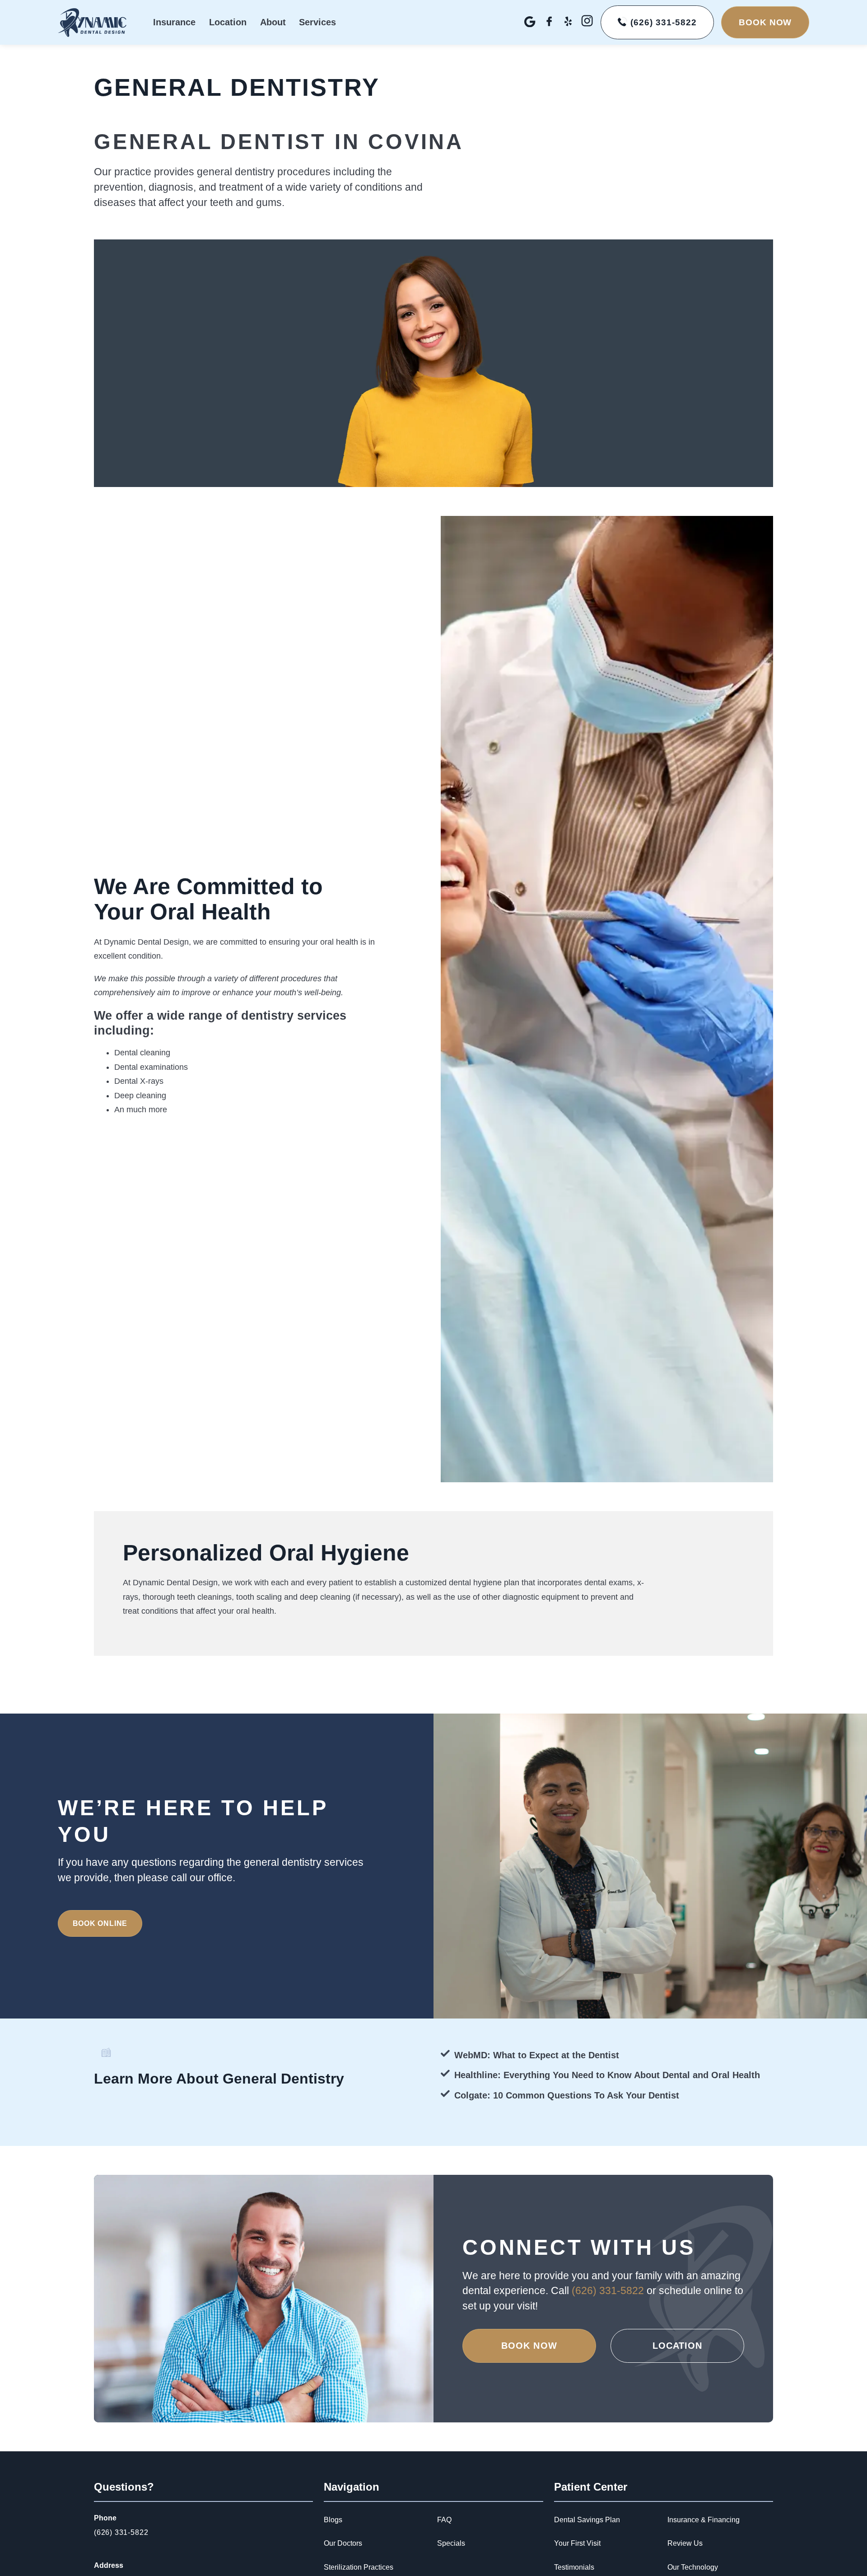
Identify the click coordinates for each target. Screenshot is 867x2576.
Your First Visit (577, 2543)
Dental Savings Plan (587, 2520)
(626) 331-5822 (609, 2291)
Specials (451, 2543)
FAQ (444, 2520)
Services (317, 22)
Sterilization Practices (359, 2567)
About (273, 22)
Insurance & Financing (704, 2520)
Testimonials (574, 2567)
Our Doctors (343, 2543)
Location (228, 22)
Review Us (685, 2543)
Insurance (174, 22)
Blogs (333, 2520)
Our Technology (693, 2567)
